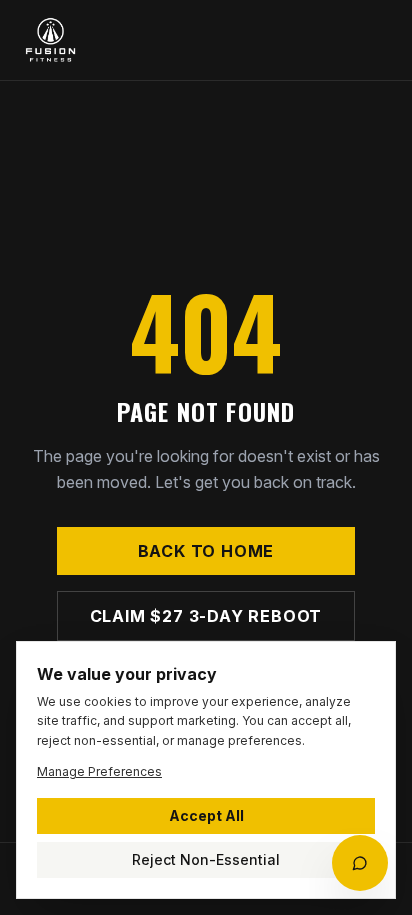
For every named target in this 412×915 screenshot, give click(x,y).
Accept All (206, 815)
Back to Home (206, 551)
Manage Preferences (99, 771)
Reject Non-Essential (206, 859)
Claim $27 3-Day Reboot (206, 616)
